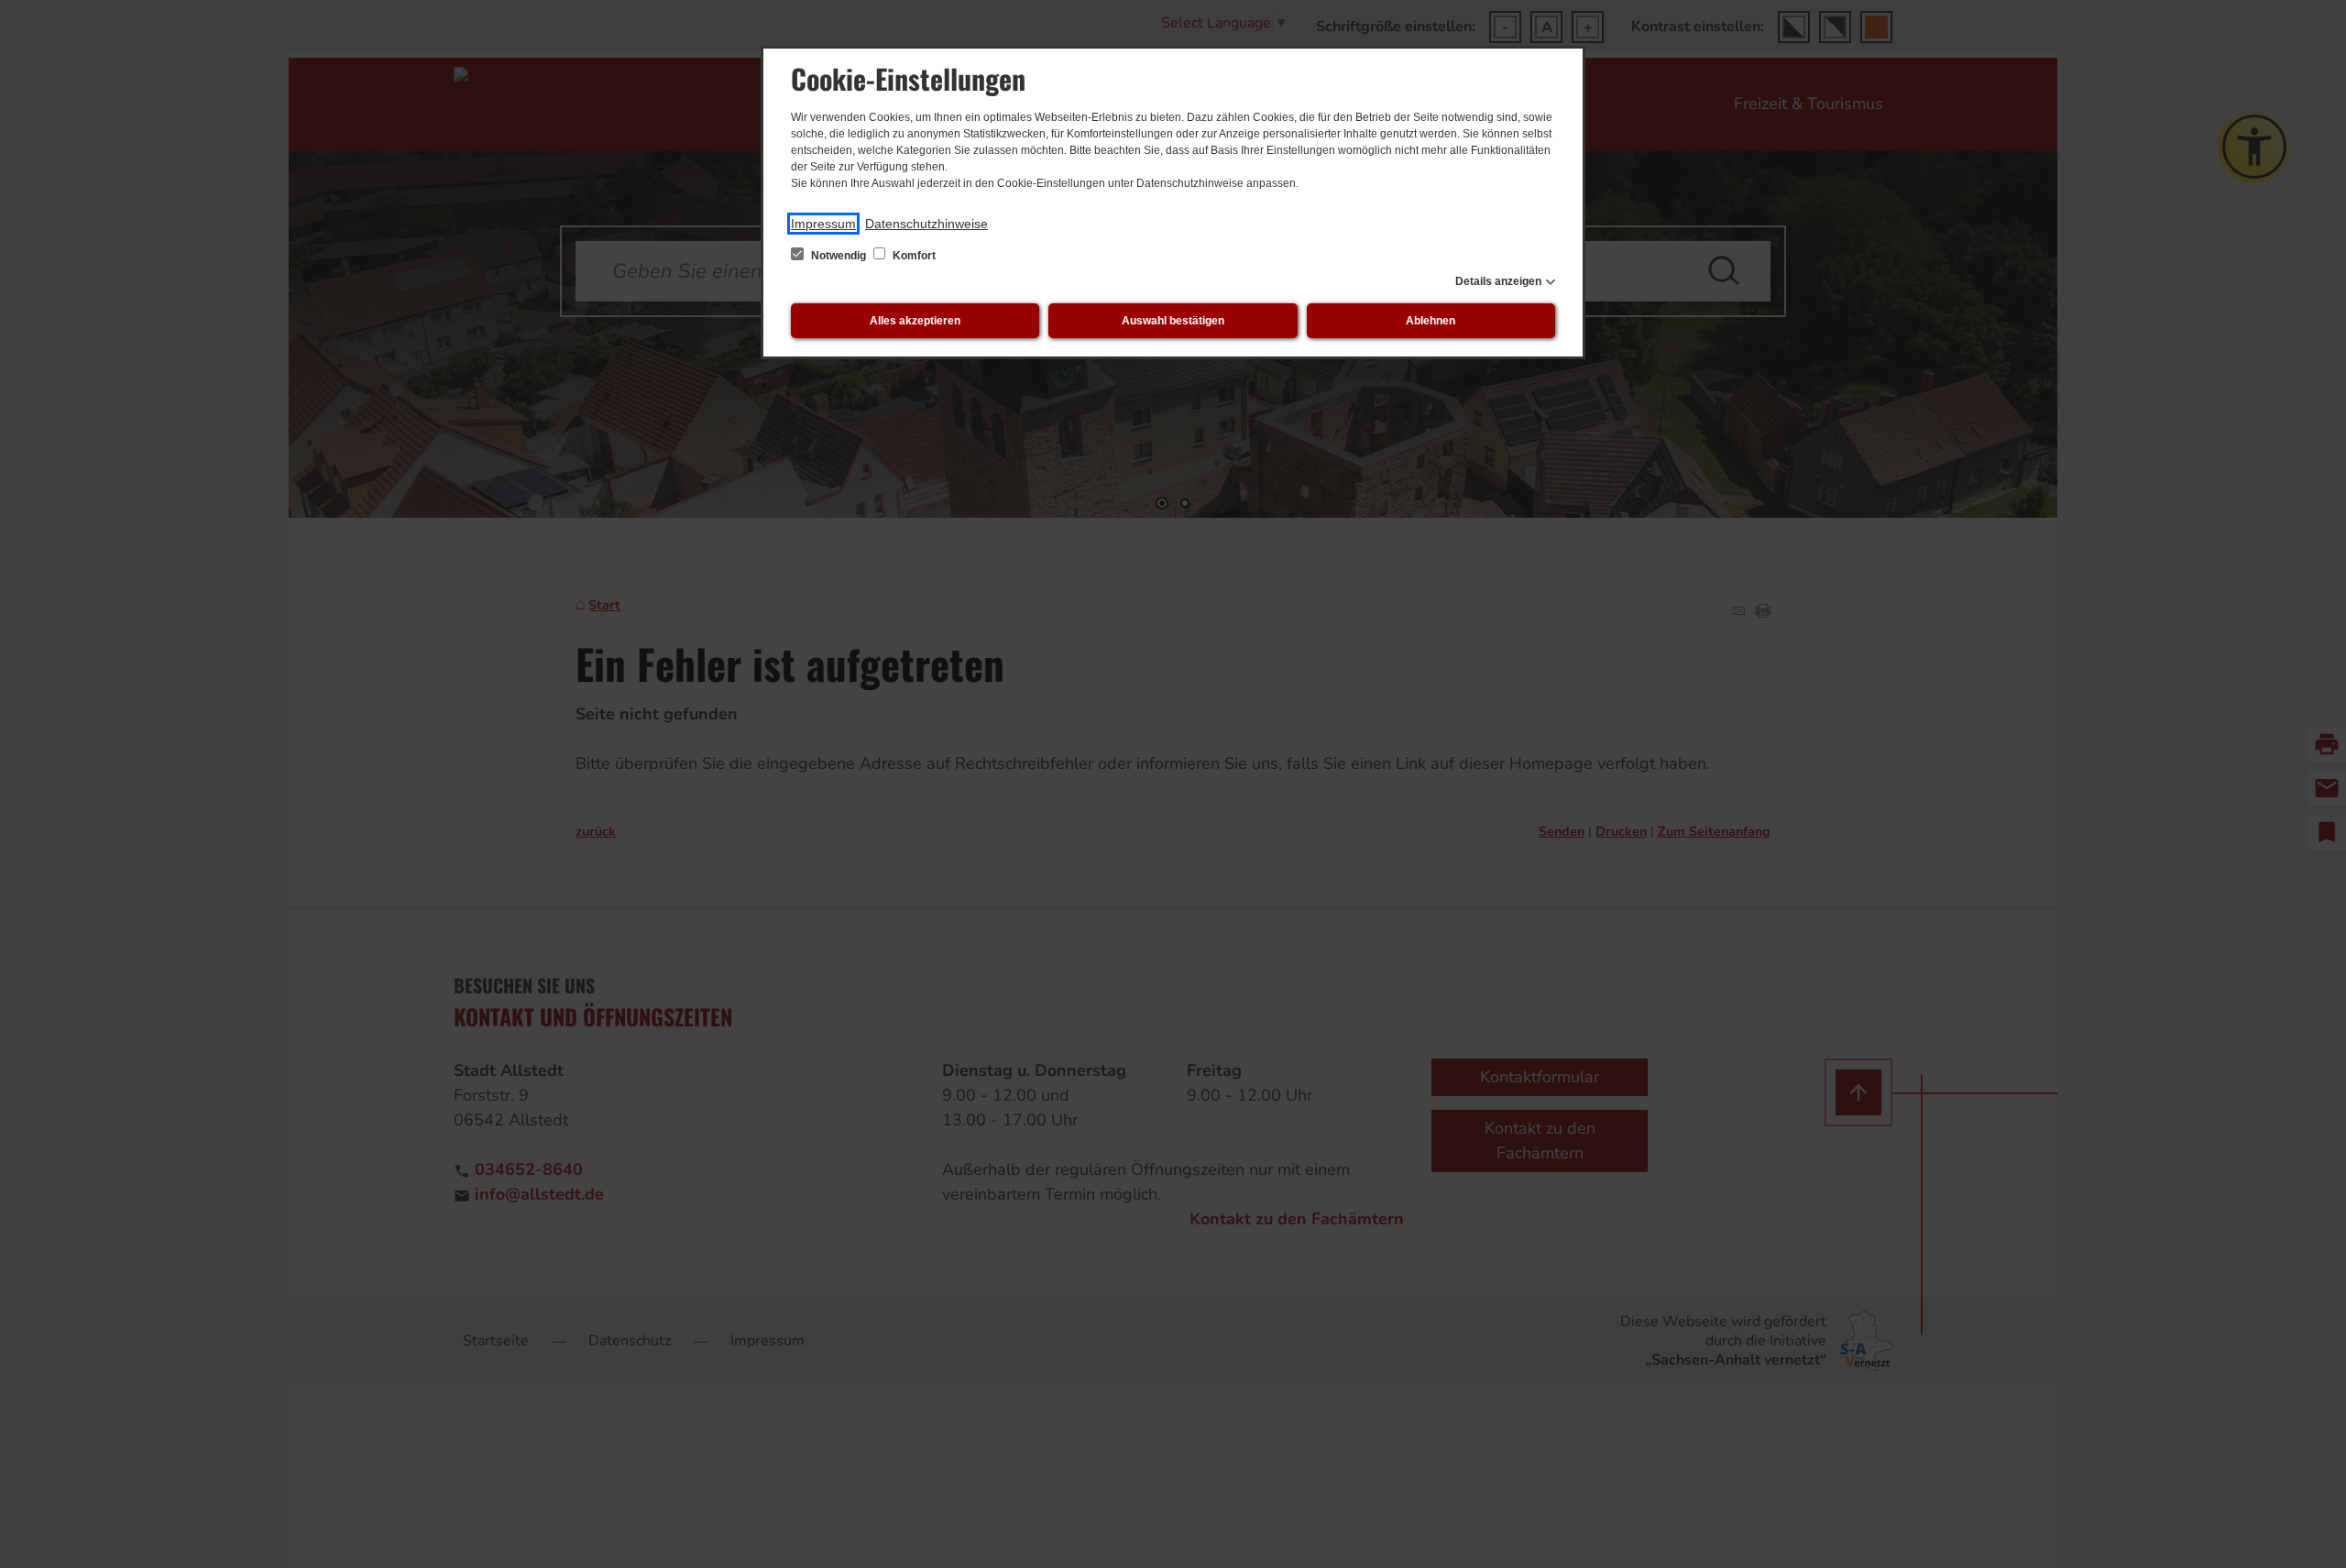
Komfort (913, 256)
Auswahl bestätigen (1173, 321)
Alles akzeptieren (915, 321)
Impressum (823, 224)
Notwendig (839, 256)
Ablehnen (1431, 321)
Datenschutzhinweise (926, 224)
